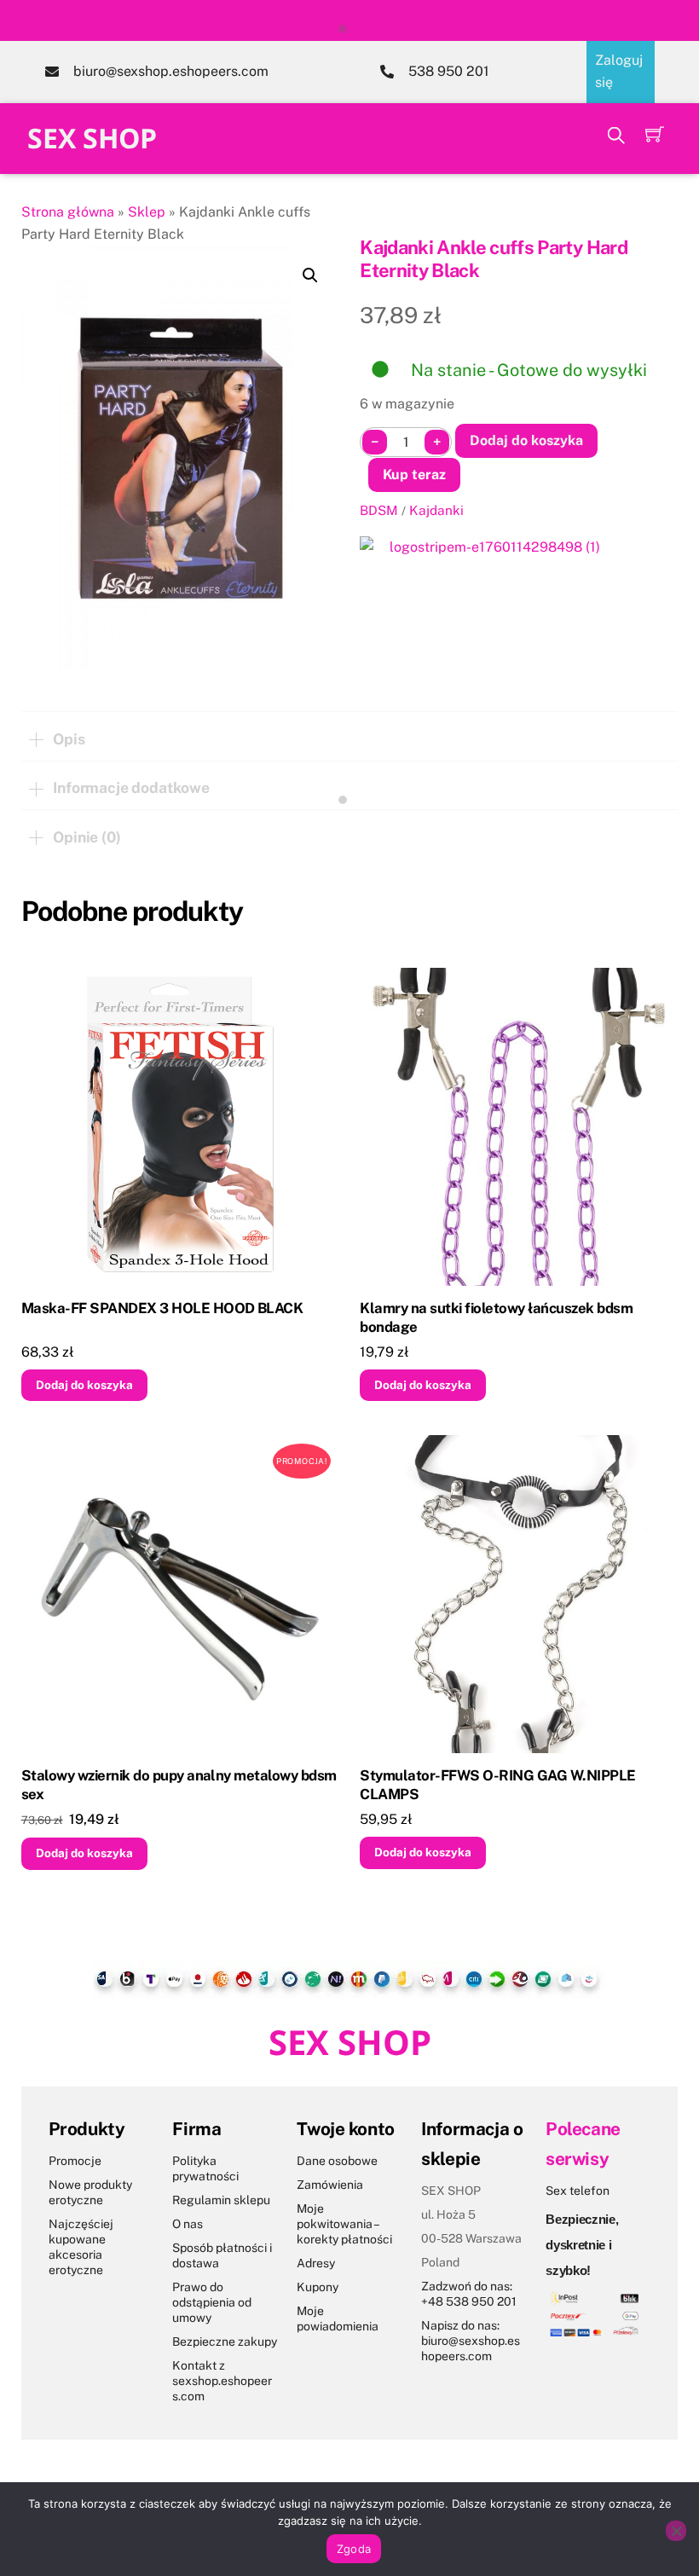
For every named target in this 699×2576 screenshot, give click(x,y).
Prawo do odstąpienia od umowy (212, 2302)
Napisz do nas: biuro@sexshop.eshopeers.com (471, 2341)
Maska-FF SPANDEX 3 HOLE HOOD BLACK (162, 1308)
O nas (188, 2224)
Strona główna (68, 212)
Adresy (316, 2263)
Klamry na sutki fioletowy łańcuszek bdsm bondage (496, 1317)
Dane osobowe (337, 2161)
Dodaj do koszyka (526, 440)
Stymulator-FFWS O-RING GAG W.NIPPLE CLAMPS (497, 1785)
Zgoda (354, 2549)
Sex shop (92, 138)
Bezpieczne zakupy (225, 2342)
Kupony (318, 2287)
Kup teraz (414, 475)
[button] (310, 275)
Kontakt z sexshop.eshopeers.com (222, 2381)
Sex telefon (578, 2191)
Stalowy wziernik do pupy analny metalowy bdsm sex (179, 1785)
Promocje (75, 2161)
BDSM (379, 510)
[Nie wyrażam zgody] (676, 2531)
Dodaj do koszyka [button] (84, 1385)
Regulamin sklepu (221, 2200)
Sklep (147, 212)
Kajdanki (436, 510)
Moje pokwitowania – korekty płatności (344, 2224)
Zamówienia (330, 2185)
